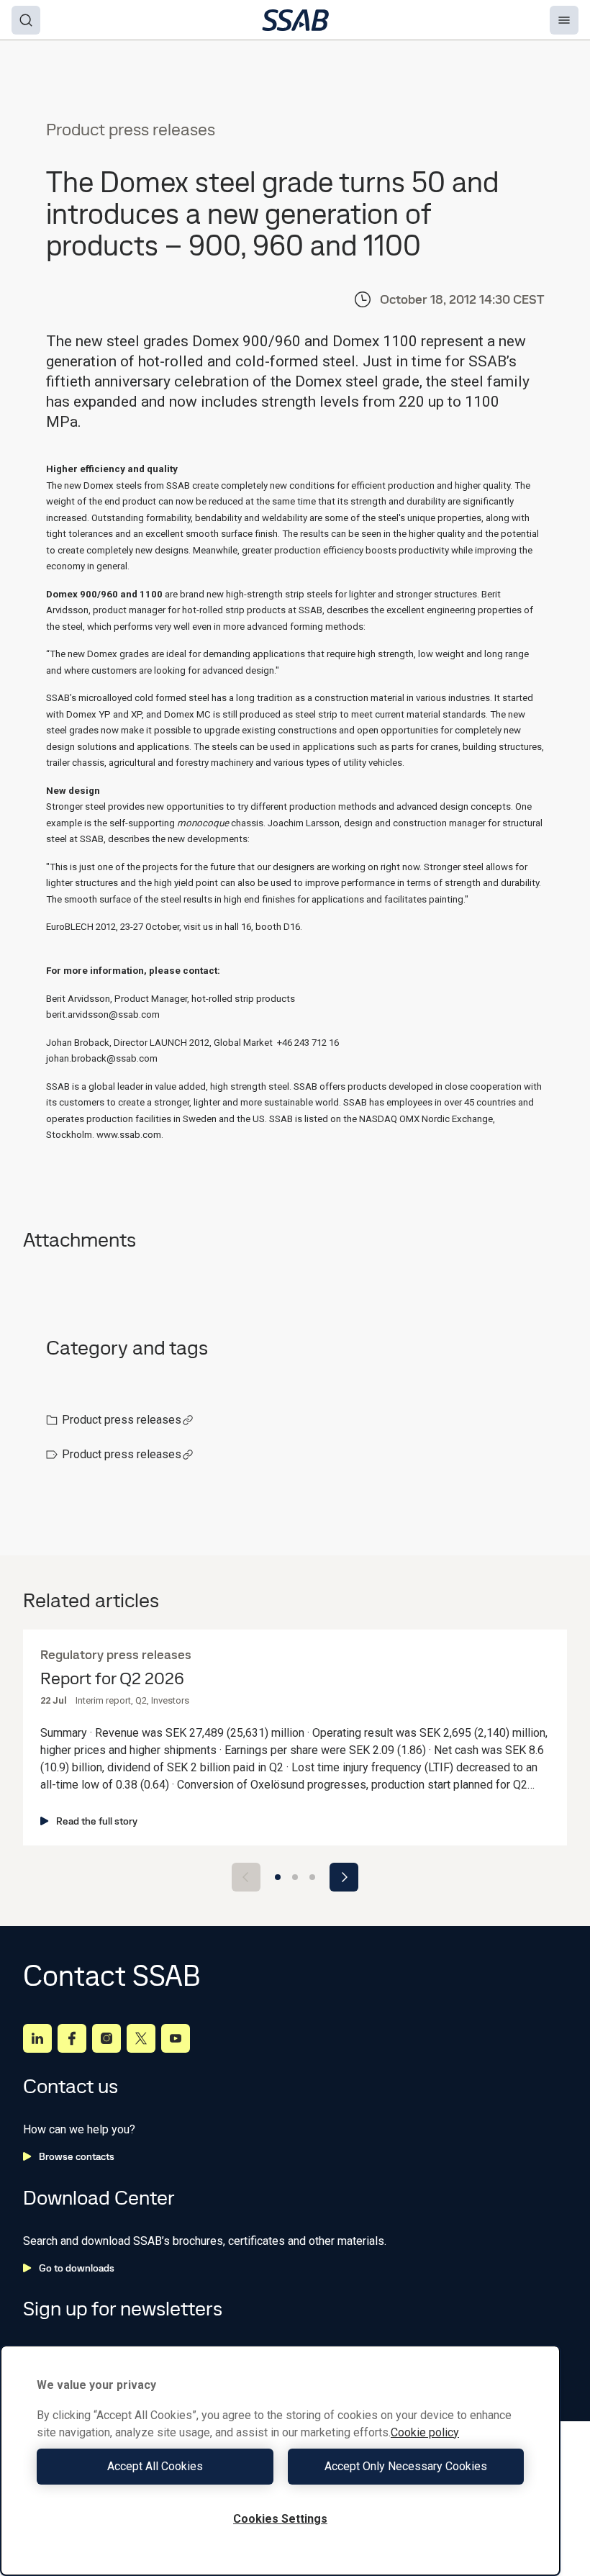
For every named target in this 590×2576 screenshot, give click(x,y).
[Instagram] (106, 2038)
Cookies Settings (280, 2519)
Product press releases (122, 1420)
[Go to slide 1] (278, 1877)
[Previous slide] (246, 1877)
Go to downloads (77, 2268)
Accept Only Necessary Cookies (406, 2466)
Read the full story (97, 1821)
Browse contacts (77, 2156)
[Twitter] (141, 2038)
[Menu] (564, 20)
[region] (280, 2460)
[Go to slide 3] (312, 1877)
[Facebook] (72, 2038)
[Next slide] (344, 1877)
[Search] (26, 20)
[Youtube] (176, 2038)
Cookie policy (425, 2432)
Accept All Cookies (155, 2466)
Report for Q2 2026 (112, 1679)
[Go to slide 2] (295, 1877)
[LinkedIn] (37, 2038)
